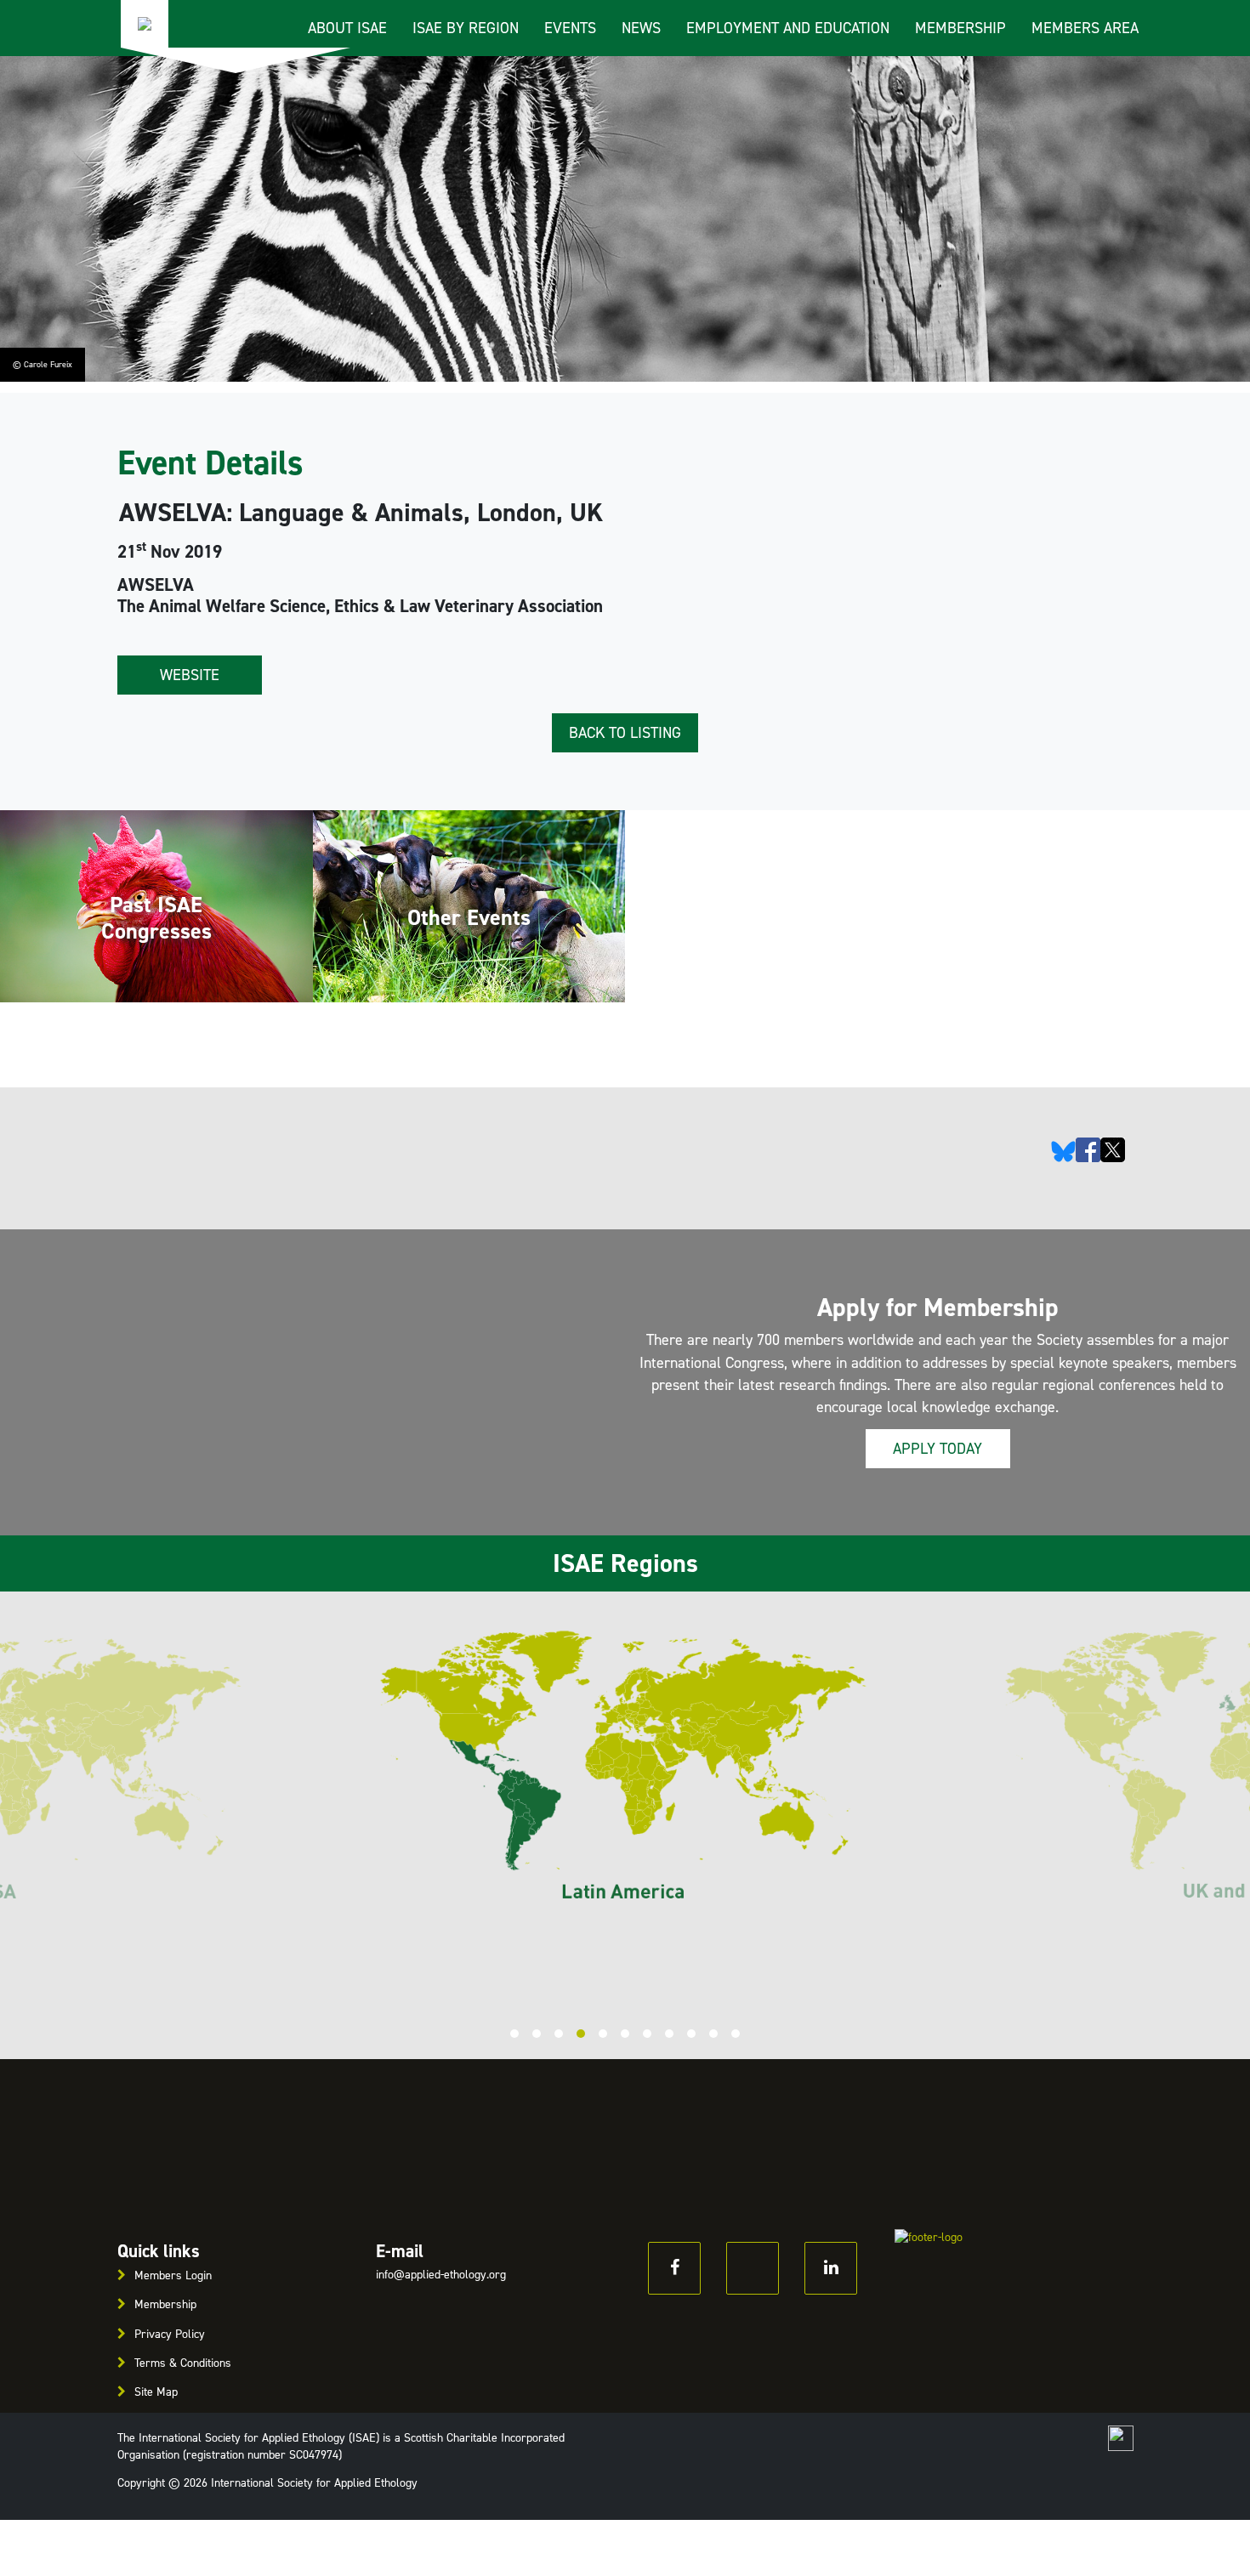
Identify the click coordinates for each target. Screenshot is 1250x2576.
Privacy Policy (170, 2334)
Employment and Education (788, 28)
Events (570, 28)
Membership (960, 28)
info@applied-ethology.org (441, 2275)
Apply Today (937, 1449)
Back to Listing (625, 733)
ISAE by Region (466, 28)
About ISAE (347, 28)
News (641, 28)
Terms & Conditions (183, 2363)
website (190, 675)
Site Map (156, 2392)
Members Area (1085, 28)
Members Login (173, 2275)
